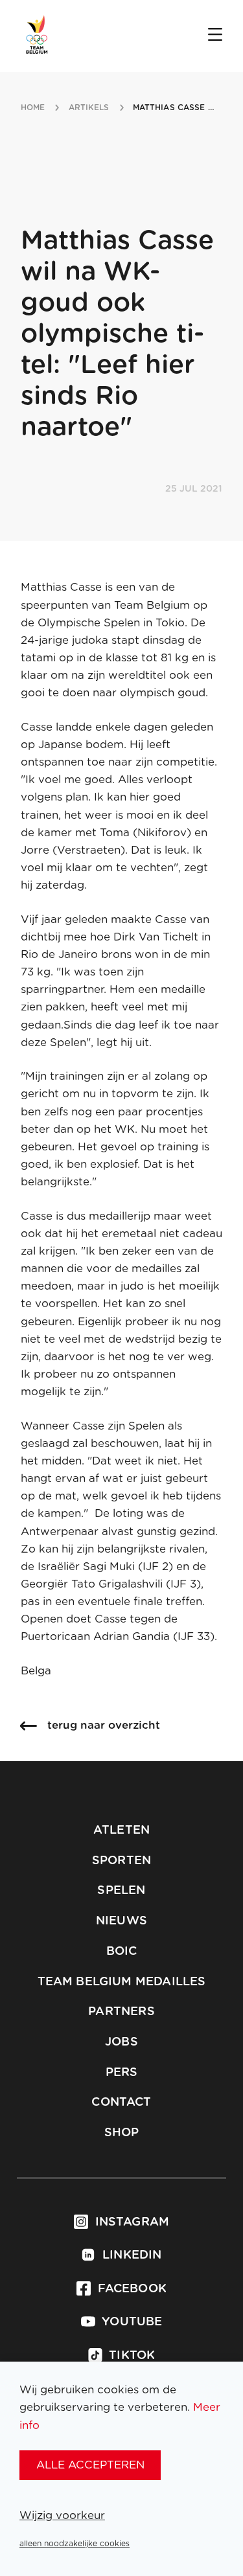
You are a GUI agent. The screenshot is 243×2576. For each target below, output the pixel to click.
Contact (121, 2103)
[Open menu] (215, 36)
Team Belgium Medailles (122, 1982)
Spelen (121, 1891)
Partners (121, 2012)
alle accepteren (90, 2465)
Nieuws (121, 1921)
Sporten (121, 1861)
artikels (89, 108)
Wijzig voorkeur (62, 2515)
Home (33, 108)
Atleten (121, 1830)
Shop (122, 2133)
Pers (122, 2073)
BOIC (122, 1952)
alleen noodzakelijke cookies (75, 2544)
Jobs (121, 2042)
